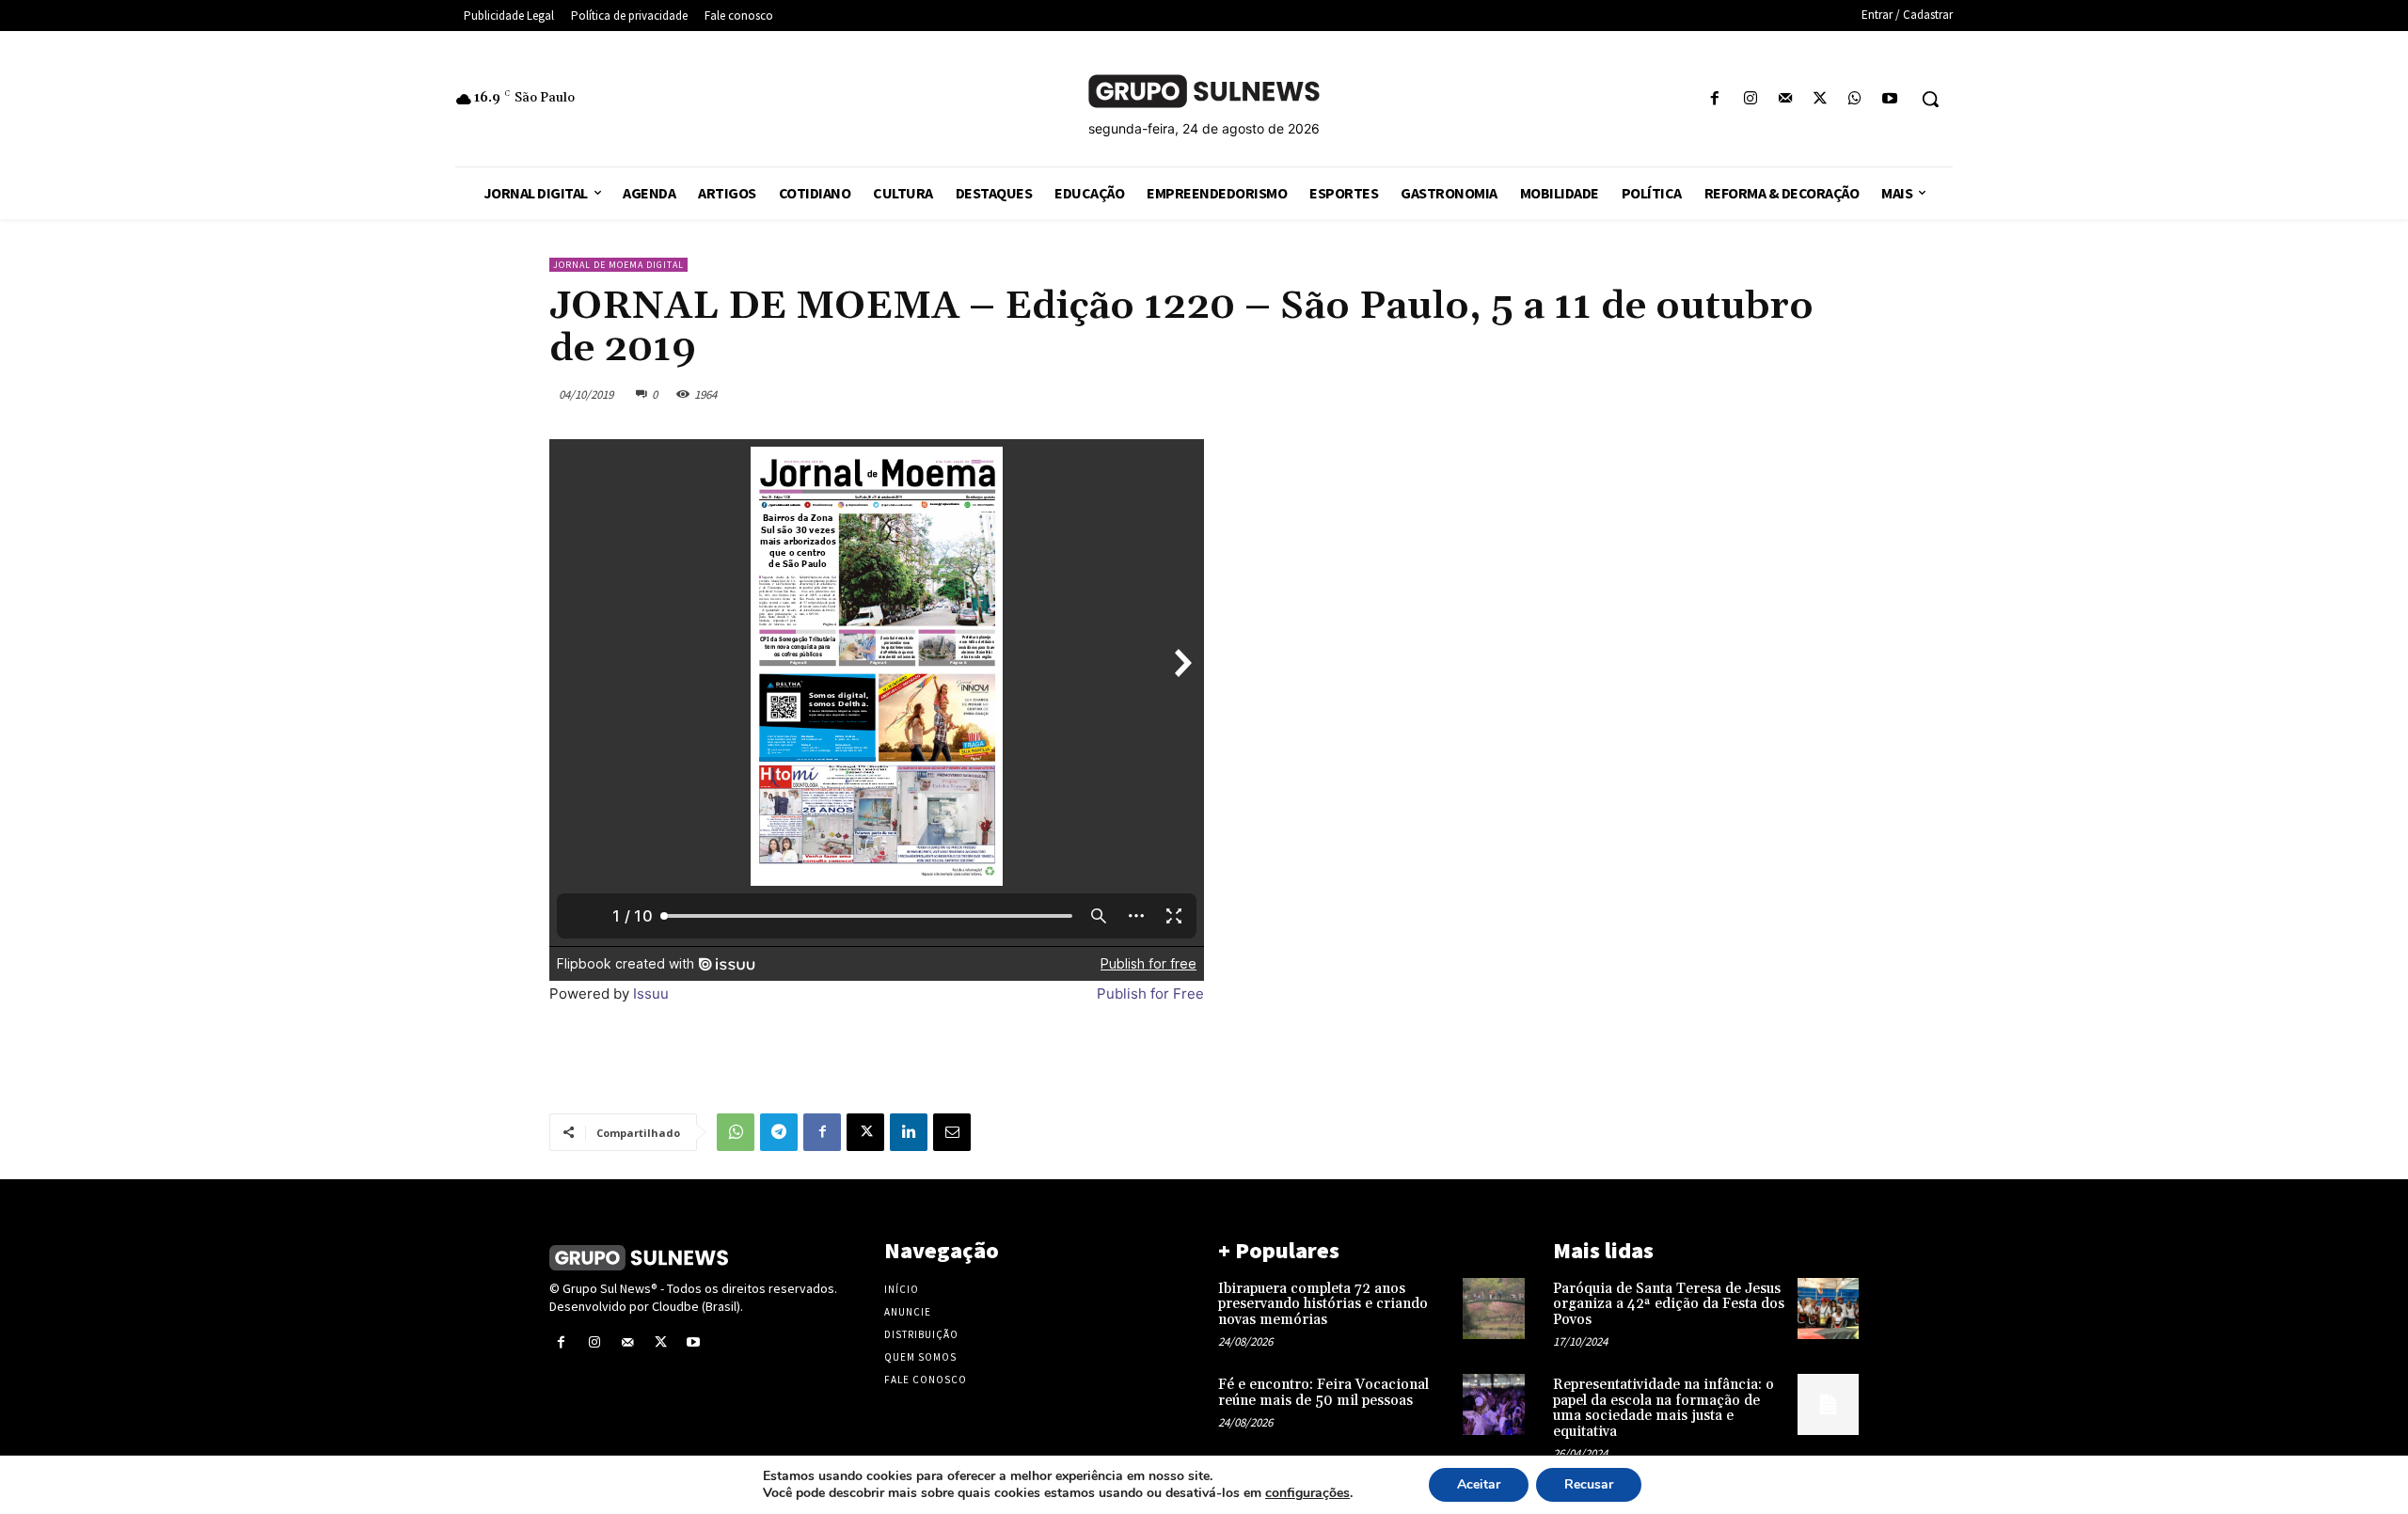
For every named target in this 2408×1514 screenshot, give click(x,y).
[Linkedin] (909, 1132)
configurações (1307, 1493)
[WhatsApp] (1855, 99)
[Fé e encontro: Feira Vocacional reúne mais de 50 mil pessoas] (1493, 1404)
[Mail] (1785, 99)
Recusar (1589, 1484)
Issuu (651, 994)
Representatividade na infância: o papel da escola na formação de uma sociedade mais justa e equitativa (1663, 1408)
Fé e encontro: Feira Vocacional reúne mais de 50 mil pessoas (1323, 1393)
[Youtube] (1890, 99)
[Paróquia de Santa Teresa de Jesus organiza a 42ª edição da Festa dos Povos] (1828, 1309)
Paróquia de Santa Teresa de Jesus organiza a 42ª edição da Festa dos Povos (1669, 1304)
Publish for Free (1150, 994)
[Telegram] (779, 1132)
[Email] (952, 1132)
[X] (1820, 99)
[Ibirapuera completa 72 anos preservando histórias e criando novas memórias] (1493, 1309)
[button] (1930, 99)
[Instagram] (1750, 99)
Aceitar (1479, 1484)
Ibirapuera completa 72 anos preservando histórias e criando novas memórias (1323, 1304)
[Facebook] (1715, 99)
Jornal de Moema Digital (618, 265)
